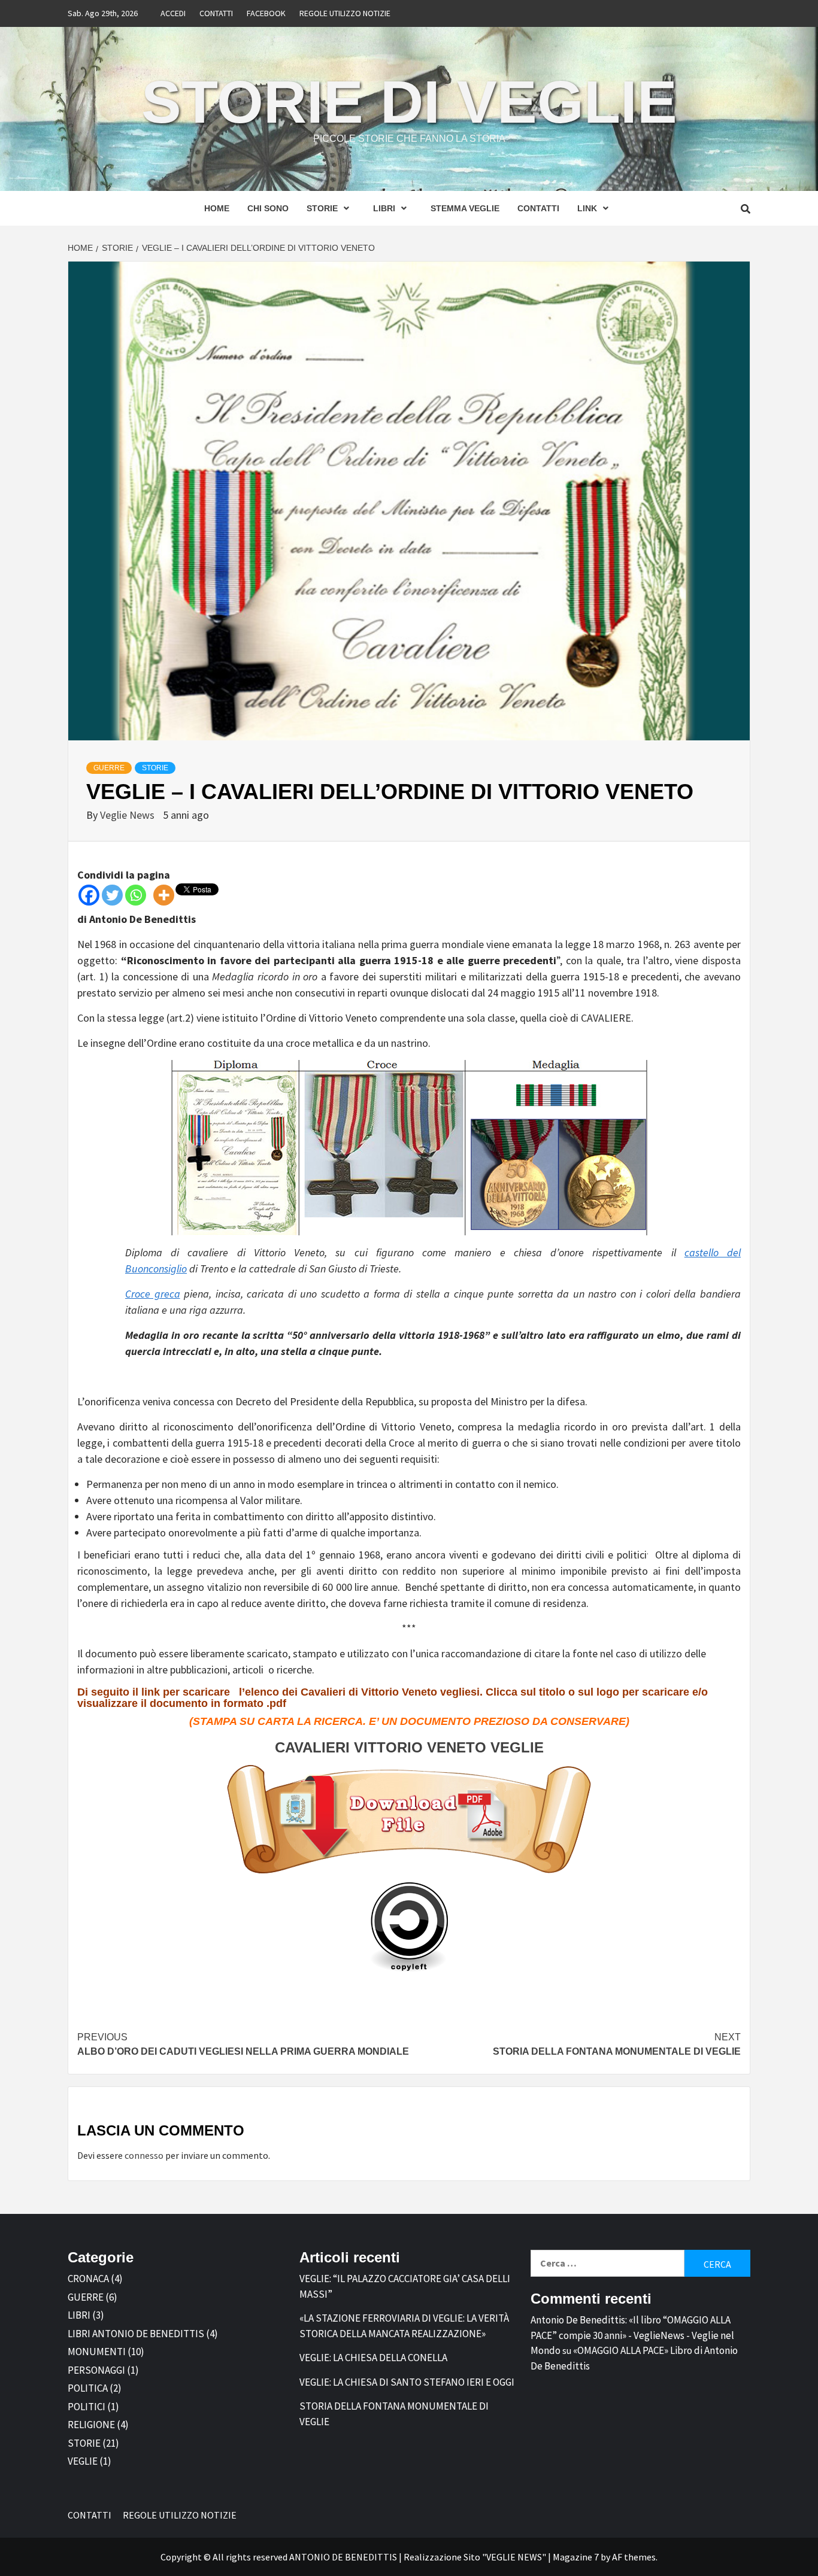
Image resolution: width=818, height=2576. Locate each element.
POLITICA (88, 2388)
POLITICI (87, 2407)
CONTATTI (216, 13)
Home (217, 208)
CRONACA (88, 2279)
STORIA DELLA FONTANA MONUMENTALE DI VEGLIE (617, 2044)
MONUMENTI (97, 2352)
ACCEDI (173, 13)
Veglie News (128, 815)
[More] (164, 895)
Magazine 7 (576, 2557)
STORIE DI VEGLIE (409, 102)
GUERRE (109, 768)
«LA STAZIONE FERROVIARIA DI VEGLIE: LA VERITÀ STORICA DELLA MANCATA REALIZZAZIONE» (404, 2326)
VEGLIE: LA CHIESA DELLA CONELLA (373, 2358)
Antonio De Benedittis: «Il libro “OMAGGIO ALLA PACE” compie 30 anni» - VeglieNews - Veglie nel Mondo (632, 2335)
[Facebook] (89, 895)
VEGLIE (83, 2461)
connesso (144, 2155)
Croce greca (153, 1294)
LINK (587, 208)
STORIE (322, 208)
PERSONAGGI (96, 2370)
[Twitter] (112, 895)
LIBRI (384, 208)
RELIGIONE (91, 2425)
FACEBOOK (266, 13)
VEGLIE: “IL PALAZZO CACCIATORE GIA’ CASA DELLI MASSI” (405, 2286)
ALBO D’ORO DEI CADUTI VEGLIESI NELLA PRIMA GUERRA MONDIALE (243, 2044)
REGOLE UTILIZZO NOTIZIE (345, 13)
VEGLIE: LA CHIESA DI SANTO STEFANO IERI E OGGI (407, 2382)
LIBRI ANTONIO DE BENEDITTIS (136, 2334)
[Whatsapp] (136, 895)
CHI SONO (268, 208)
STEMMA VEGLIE (465, 208)
